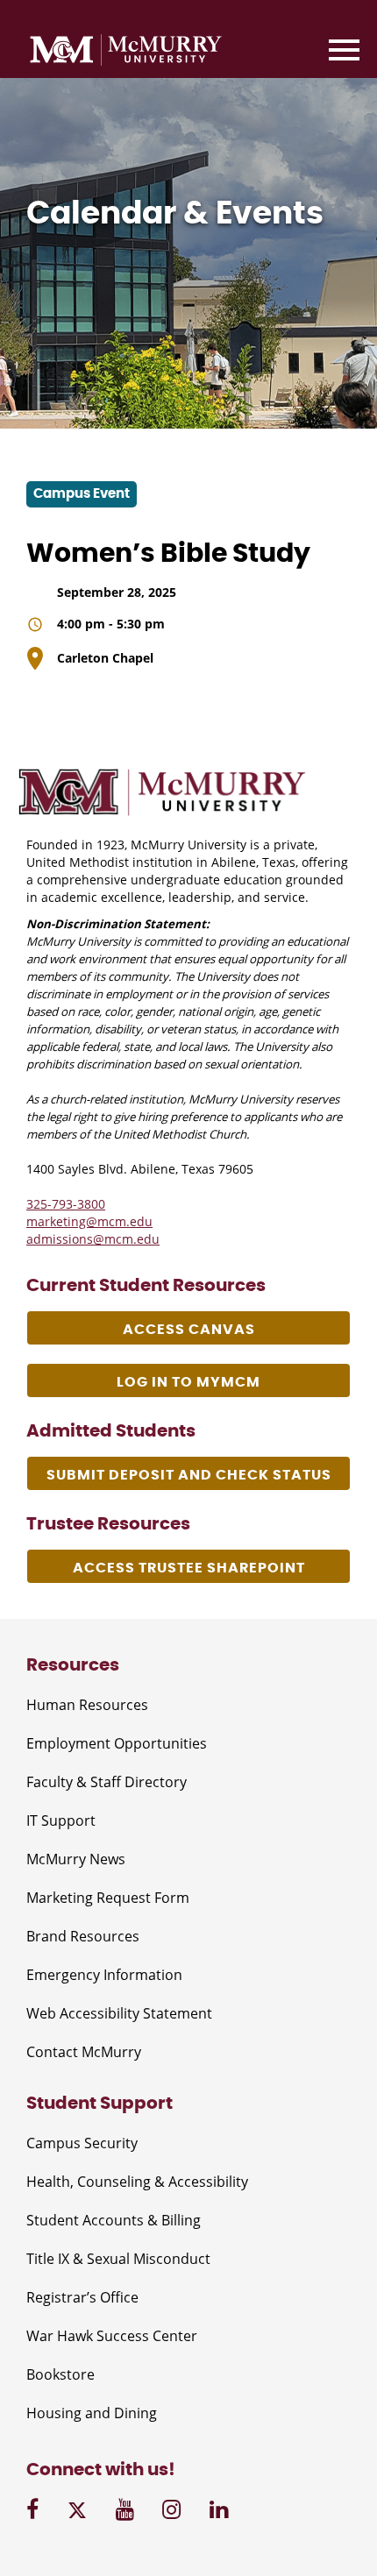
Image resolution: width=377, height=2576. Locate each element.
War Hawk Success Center (112, 2336)
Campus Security (82, 2143)
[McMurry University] (126, 53)
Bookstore (60, 2374)
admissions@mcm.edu (93, 1239)
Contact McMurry (84, 2052)
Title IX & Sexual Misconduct (118, 2259)
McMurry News (76, 1859)
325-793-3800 (66, 1204)
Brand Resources (83, 1936)
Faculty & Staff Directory (107, 1782)
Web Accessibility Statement (119, 2013)
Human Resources (87, 1705)
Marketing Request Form (108, 1898)
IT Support (61, 1820)
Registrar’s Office (82, 2297)
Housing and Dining (92, 2413)
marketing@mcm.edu (89, 1221)
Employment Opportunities (117, 1743)
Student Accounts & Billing (114, 2220)
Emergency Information (104, 1975)
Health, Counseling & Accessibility (137, 2182)
